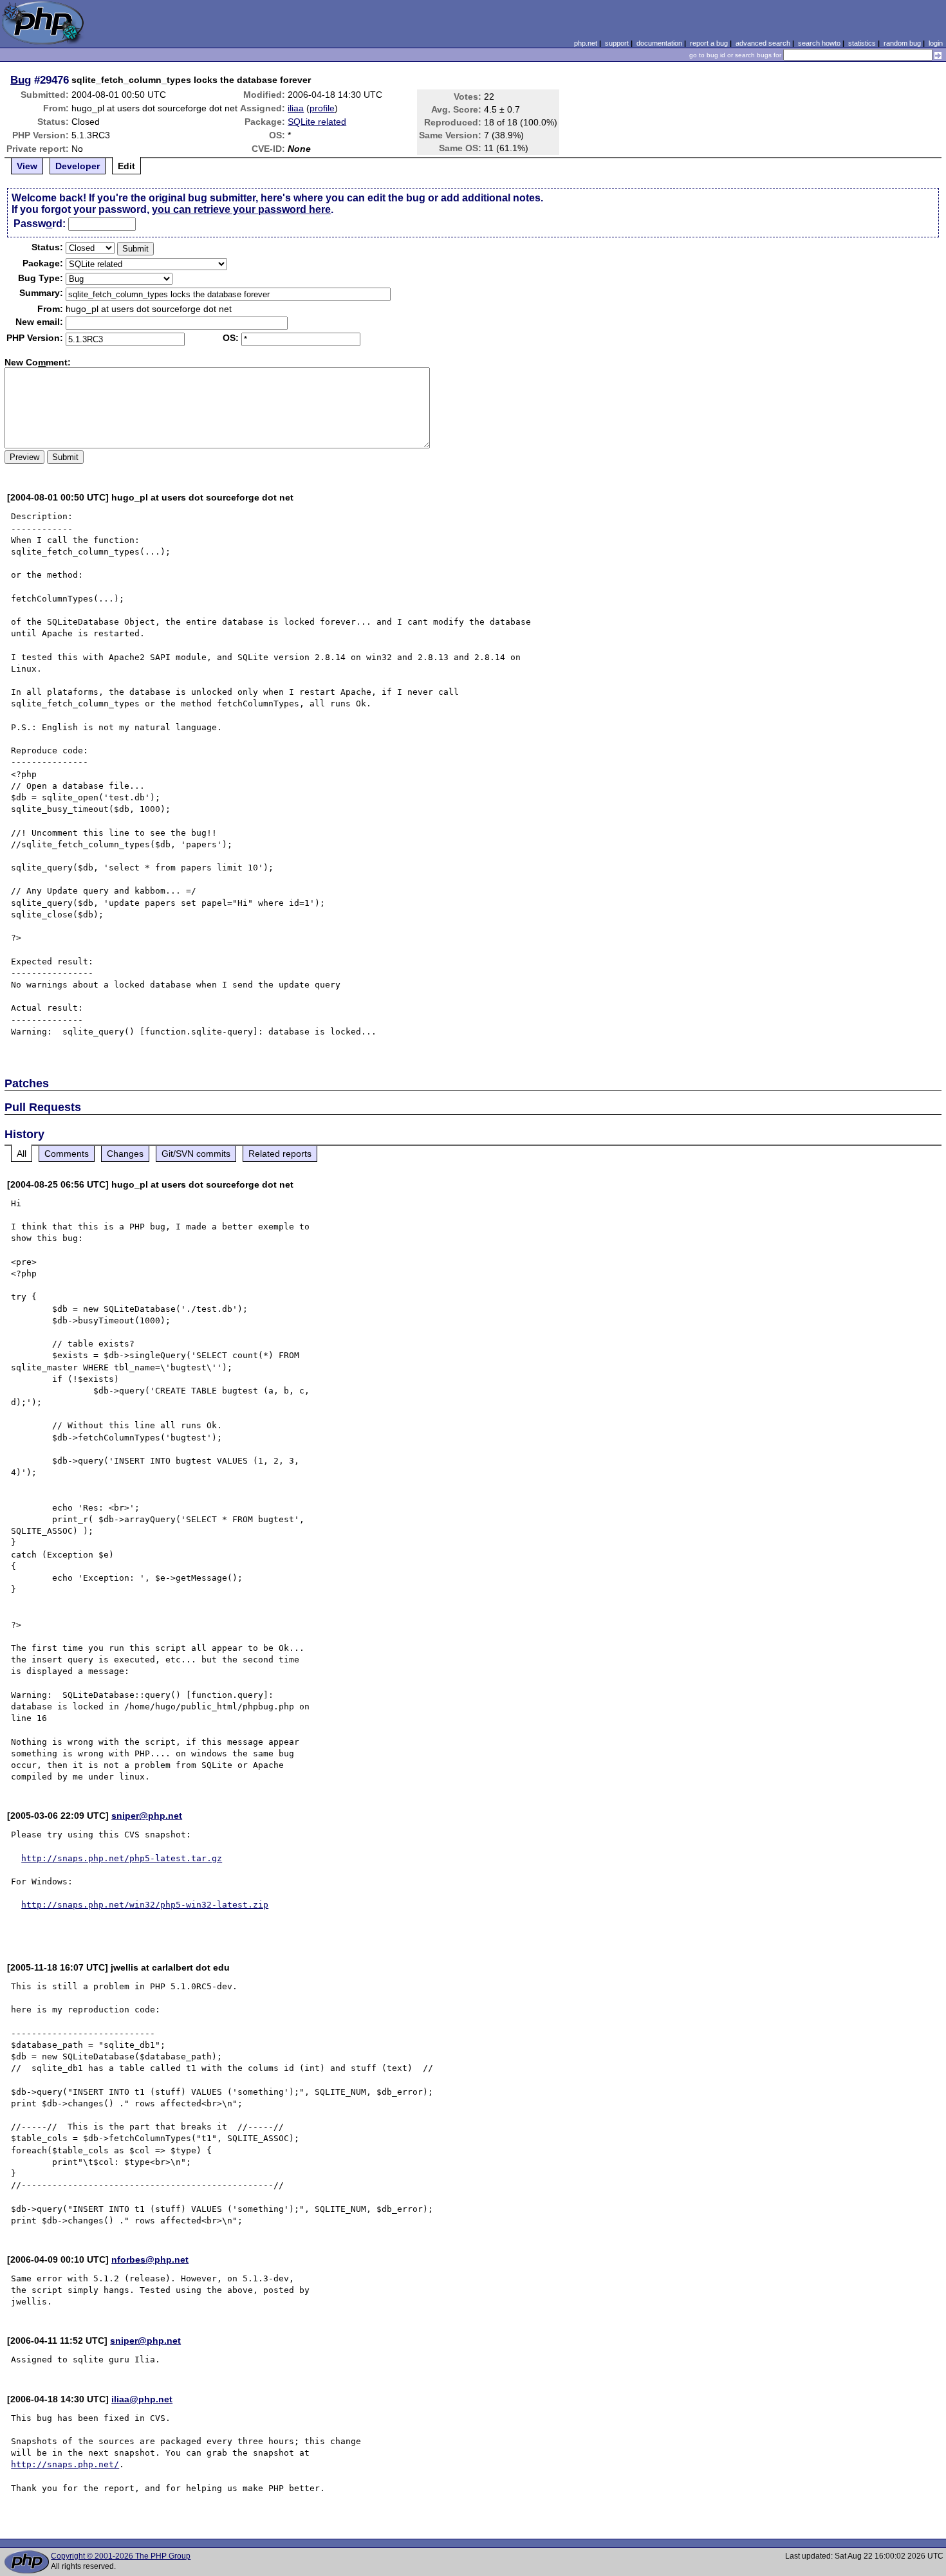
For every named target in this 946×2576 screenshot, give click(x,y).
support (617, 43)
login (936, 43)
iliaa (296, 108)
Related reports (280, 1154)
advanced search (763, 43)
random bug (902, 43)
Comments (67, 1154)
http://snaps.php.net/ (65, 2464)
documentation (659, 43)
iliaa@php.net (142, 2399)
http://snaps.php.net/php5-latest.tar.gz (122, 1858)
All (22, 1154)
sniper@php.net (147, 1816)
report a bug (709, 43)
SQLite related (317, 122)
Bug (21, 80)
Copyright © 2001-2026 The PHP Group (121, 2556)
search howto (819, 43)
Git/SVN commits (196, 1154)
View (27, 166)
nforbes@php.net (150, 2259)
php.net (586, 43)
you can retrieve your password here (241, 209)
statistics (862, 43)
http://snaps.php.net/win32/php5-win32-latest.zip (145, 1905)
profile (322, 108)
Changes (125, 1154)
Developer (78, 166)
